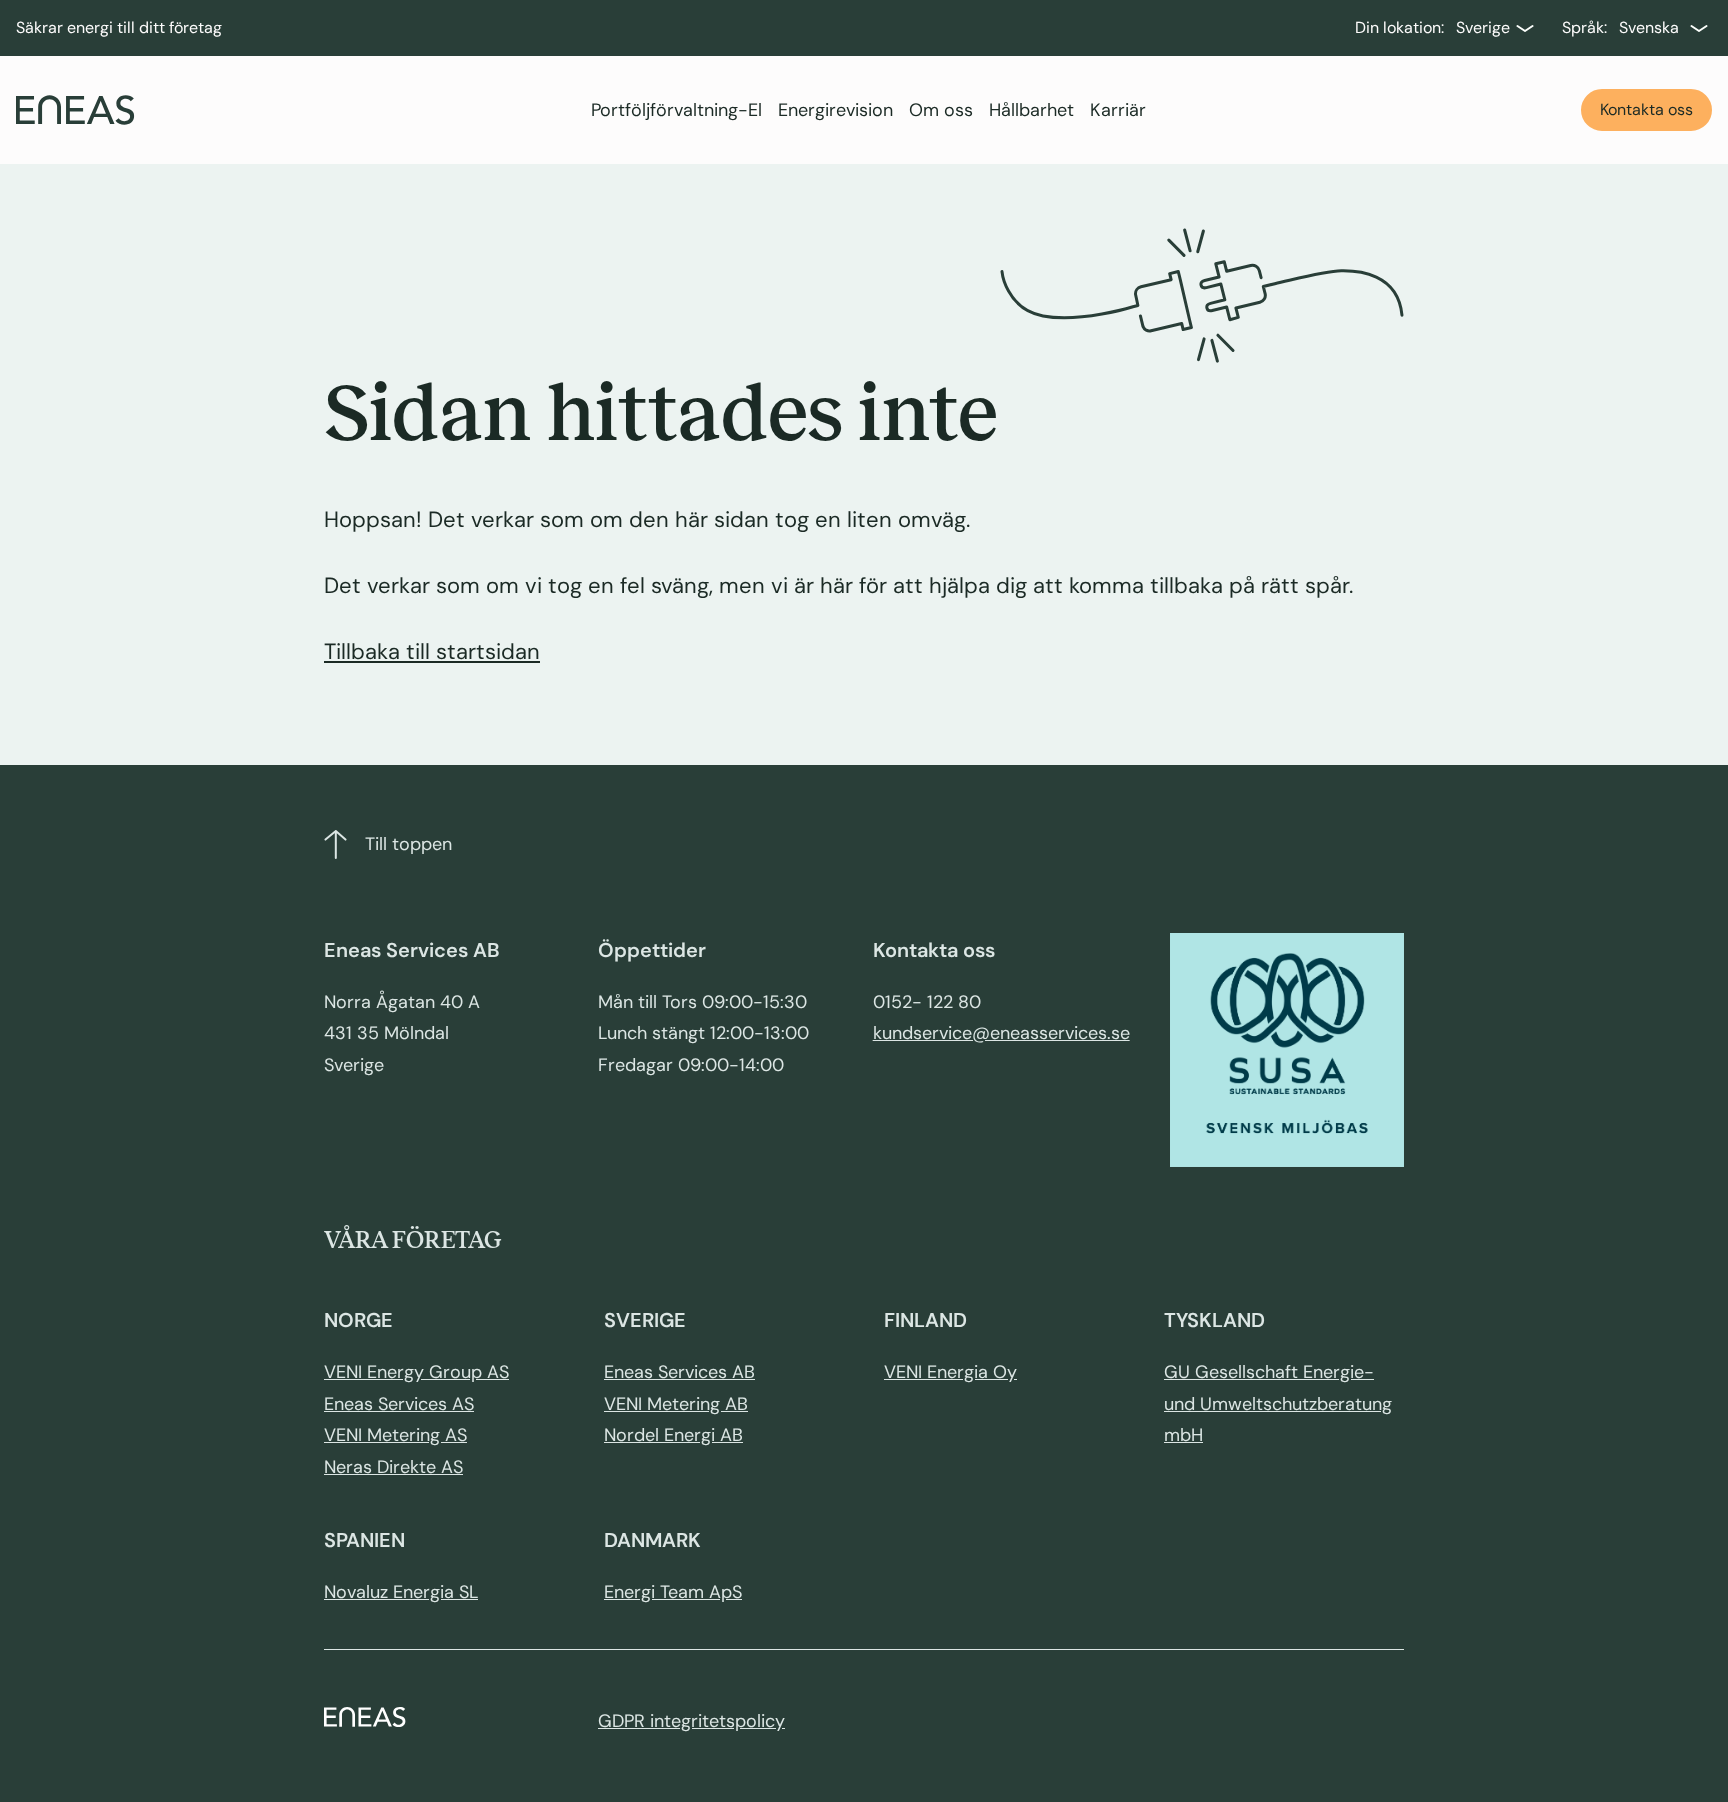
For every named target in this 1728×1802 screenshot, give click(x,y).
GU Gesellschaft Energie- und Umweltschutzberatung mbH (1278, 1403)
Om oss (941, 110)
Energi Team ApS (673, 1592)
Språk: (1584, 27)
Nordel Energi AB (673, 1435)
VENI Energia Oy (950, 1372)
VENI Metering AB (676, 1404)
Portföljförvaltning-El (676, 110)
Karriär (1118, 110)
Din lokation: (1399, 27)
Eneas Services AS (399, 1404)
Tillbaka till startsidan (432, 651)
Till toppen (408, 844)
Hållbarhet (1031, 110)
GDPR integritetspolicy (691, 1721)
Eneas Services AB (679, 1372)
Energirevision (835, 110)
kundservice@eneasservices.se (1001, 1033)
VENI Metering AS (395, 1435)
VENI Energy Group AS (416, 1372)
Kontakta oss (1646, 109)
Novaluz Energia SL (401, 1592)
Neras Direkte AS (393, 1467)
